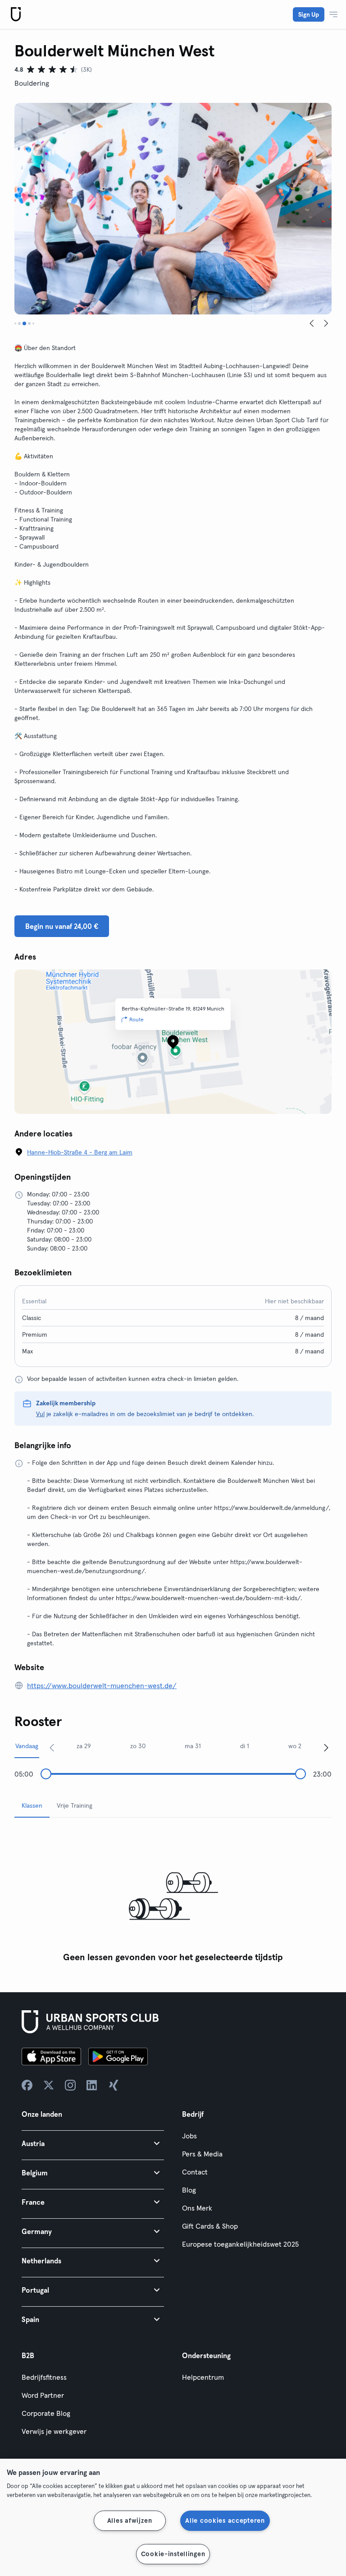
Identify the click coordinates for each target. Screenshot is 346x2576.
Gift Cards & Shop (210, 2226)
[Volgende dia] (326, 323)
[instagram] (70, 2085)
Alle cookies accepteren (225, 2521)
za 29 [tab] (84, 1746)
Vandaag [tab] (27, 1746)
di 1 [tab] (245, 1746)
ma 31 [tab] (193, 1746)
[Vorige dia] (312, 323)
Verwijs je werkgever (54, 2431)
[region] (173, 2517)
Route (137, 1019)
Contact (195, 2172)
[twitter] (49, 2085)
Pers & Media (202, 2154)
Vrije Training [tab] (75, 1805)
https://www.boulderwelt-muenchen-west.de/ (102, 1685)
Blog (189, 2190)
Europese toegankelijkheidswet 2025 (240, 2244)
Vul (40, 1414)
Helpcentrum (203, 2377)
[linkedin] (92, 2085)
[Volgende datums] (326, 1747)
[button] (93, 2143)
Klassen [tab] (32, 1805)
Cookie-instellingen (173, 2554)
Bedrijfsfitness (44, 2377)
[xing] (114, 2085)
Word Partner (43, 2395)
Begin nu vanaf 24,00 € (62, 926)
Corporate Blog (46, 2413)
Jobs (189, 2136)
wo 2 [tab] (295, 1746)
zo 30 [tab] (138, 1746)
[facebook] (27, 2085)
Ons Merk (197, 2208)
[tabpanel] (173, 1896)
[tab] (15, 323)
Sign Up (309, 14)
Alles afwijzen (130, 2521)
